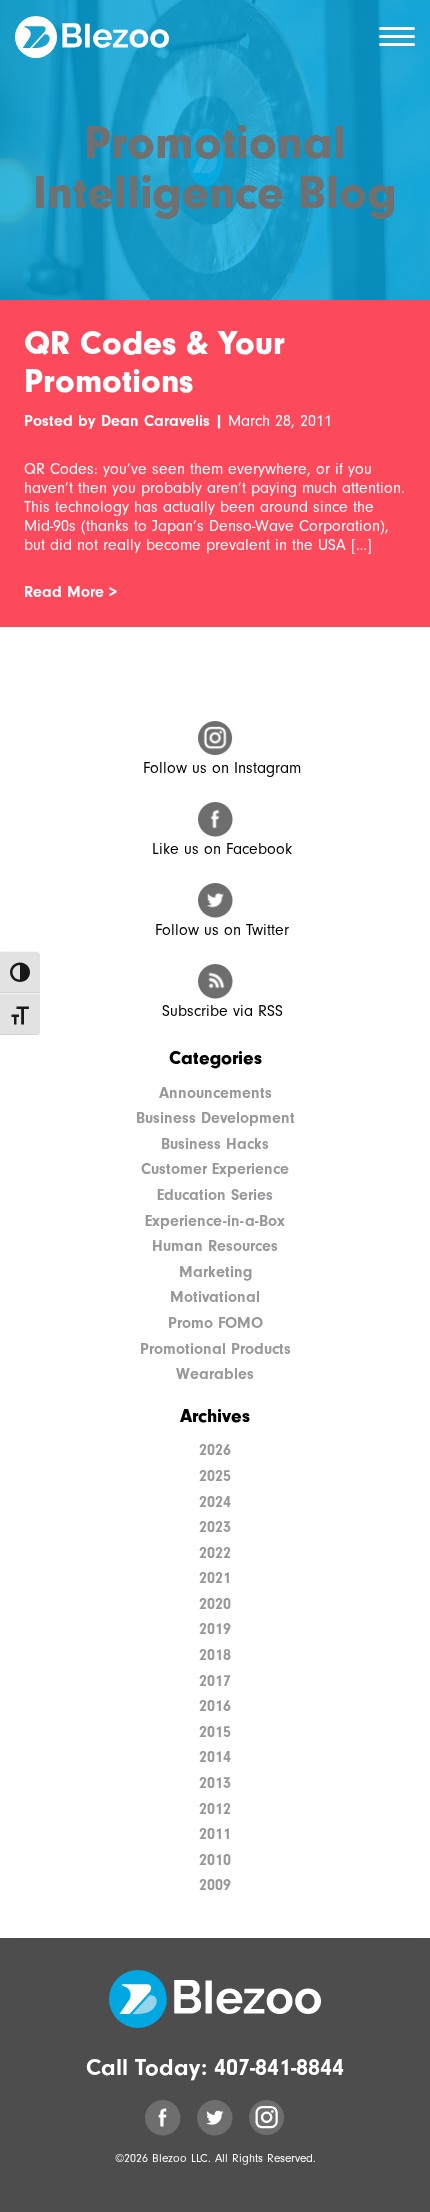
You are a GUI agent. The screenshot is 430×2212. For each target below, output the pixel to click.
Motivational (215, 1297)
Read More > (70, 592)
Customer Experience (215, 1169)
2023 (215, 1527)
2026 (215, 1450)
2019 (215, 1629)
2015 (215, 1732)
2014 (215, 1757)
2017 (215, 1681)
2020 (215, 1604)
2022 (215, 1553)
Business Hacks (215, 1144)
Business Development (215, 1118)
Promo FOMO (215, 1323)
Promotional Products (215, 1349)
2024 (215, 1502)
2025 (215, 1476)
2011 (215, 1834)
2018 (215, 1655)
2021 (215, 1578)
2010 (215, 1860)
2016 (215, 1706)
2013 (215, 1783)
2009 (215, 1885)
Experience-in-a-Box (215, 1221)
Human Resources (215, 1246)
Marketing (215, 1272)
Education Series (215, 1195)
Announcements (215, 1093)
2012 (215, 1809)
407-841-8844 (279, 2067)
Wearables (215, 1374)
